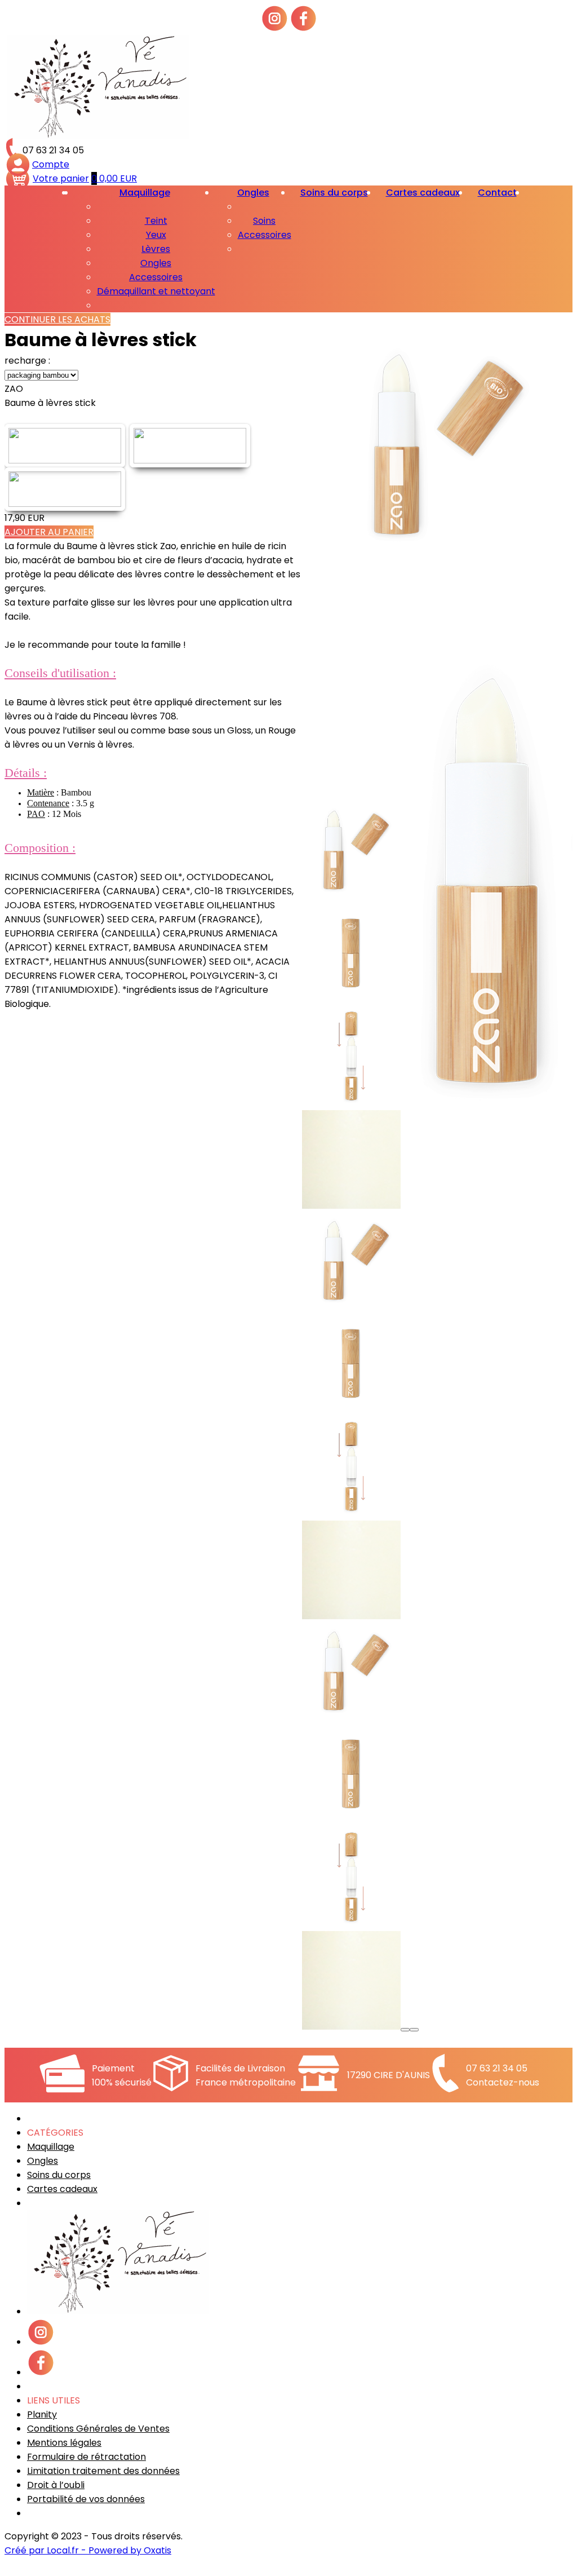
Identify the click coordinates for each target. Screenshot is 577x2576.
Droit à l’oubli (56, 2485)
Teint (156, 221)
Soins (264, 221)
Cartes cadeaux (423, 193)
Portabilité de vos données (86, 2499)
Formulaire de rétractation (86, 2457)
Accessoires (156, 277)
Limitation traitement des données (103, 2471)
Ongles (156, 263)
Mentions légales (64, 2443)
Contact (497, 193)
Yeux (156, 235)
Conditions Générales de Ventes (98, 2429)
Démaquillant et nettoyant (156, 291)
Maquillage (145, 193)
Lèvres (156, 249)
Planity (42, 2414)
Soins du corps (334, 193)
